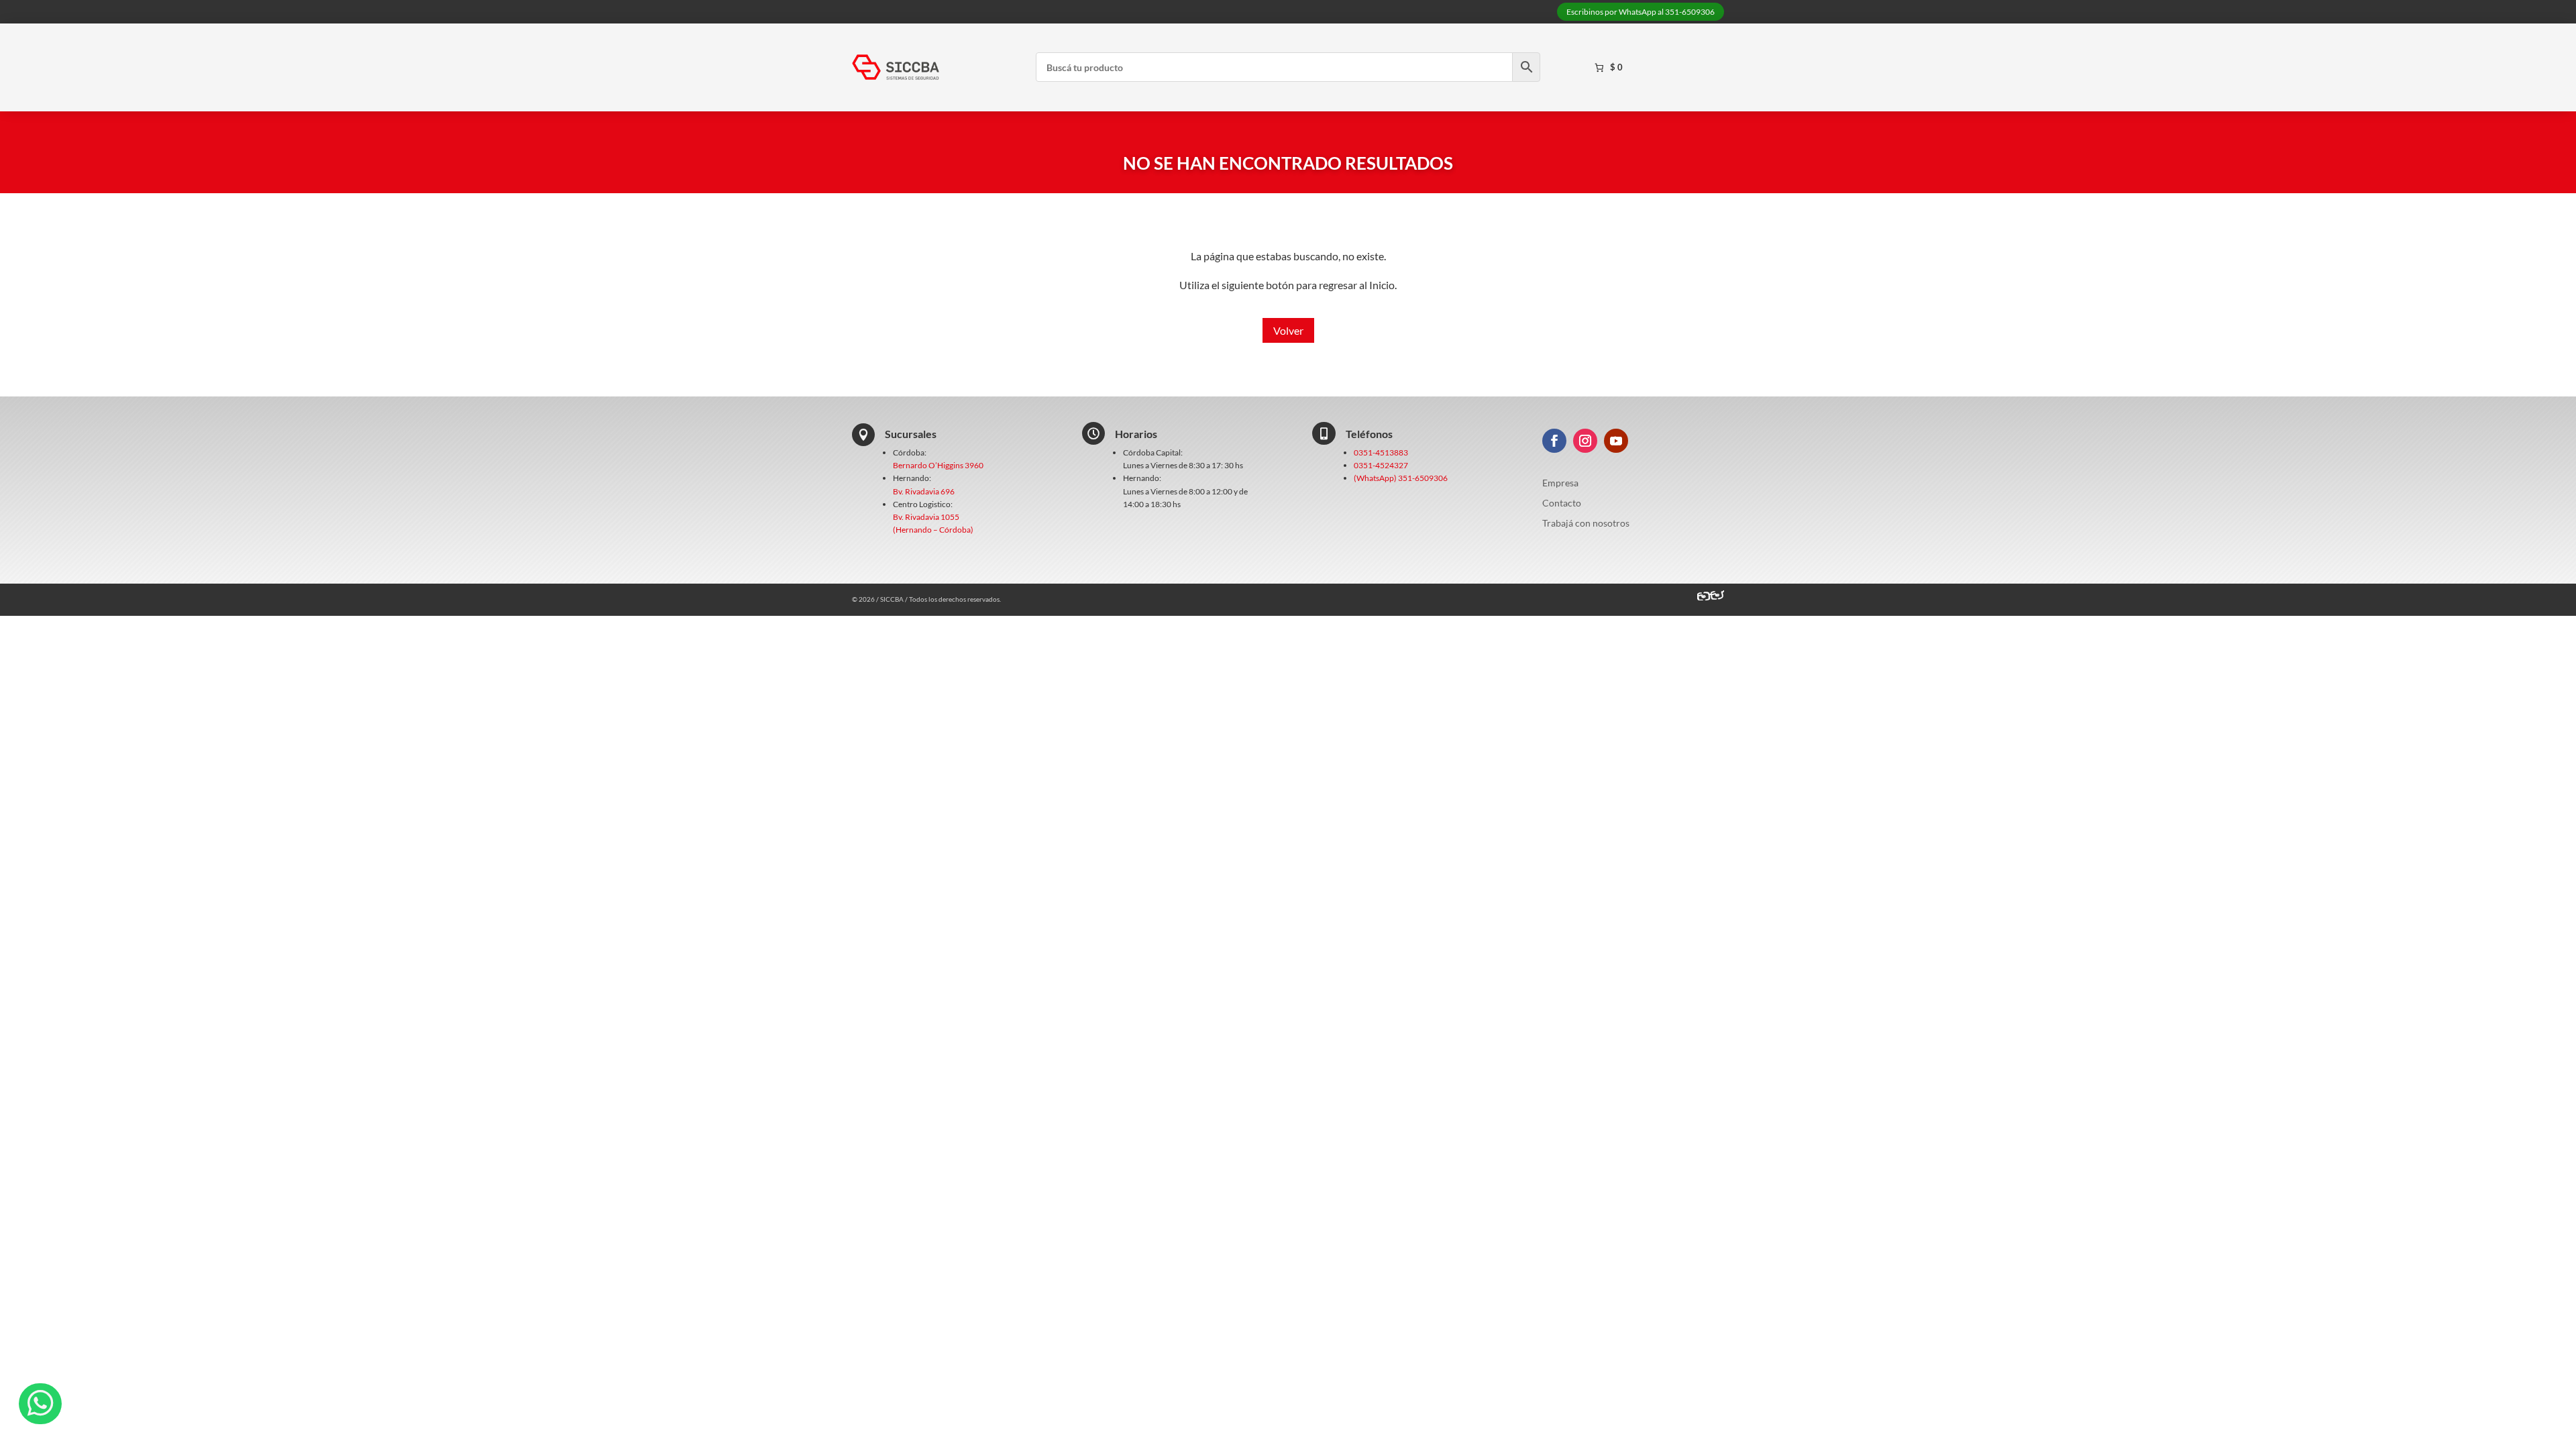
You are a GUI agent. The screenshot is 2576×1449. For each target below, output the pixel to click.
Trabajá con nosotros (1586, 524)
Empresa (1560, 483)
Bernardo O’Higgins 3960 (938, 465)
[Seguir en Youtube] (1616, 441)
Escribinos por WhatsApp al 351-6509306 (1641, 12)
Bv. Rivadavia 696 (924, 491)
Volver (1288, 330)
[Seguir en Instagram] (1585, 441)
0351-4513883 (1381, 452)
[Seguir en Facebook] (1554, 441)
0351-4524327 (1381, 465)
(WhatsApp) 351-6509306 (1401, 478)
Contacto (1562, 503)
